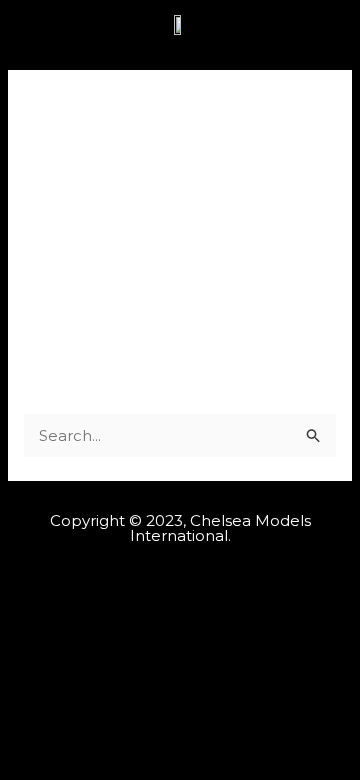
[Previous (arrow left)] (35, 277)
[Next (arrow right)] (325, 277)
